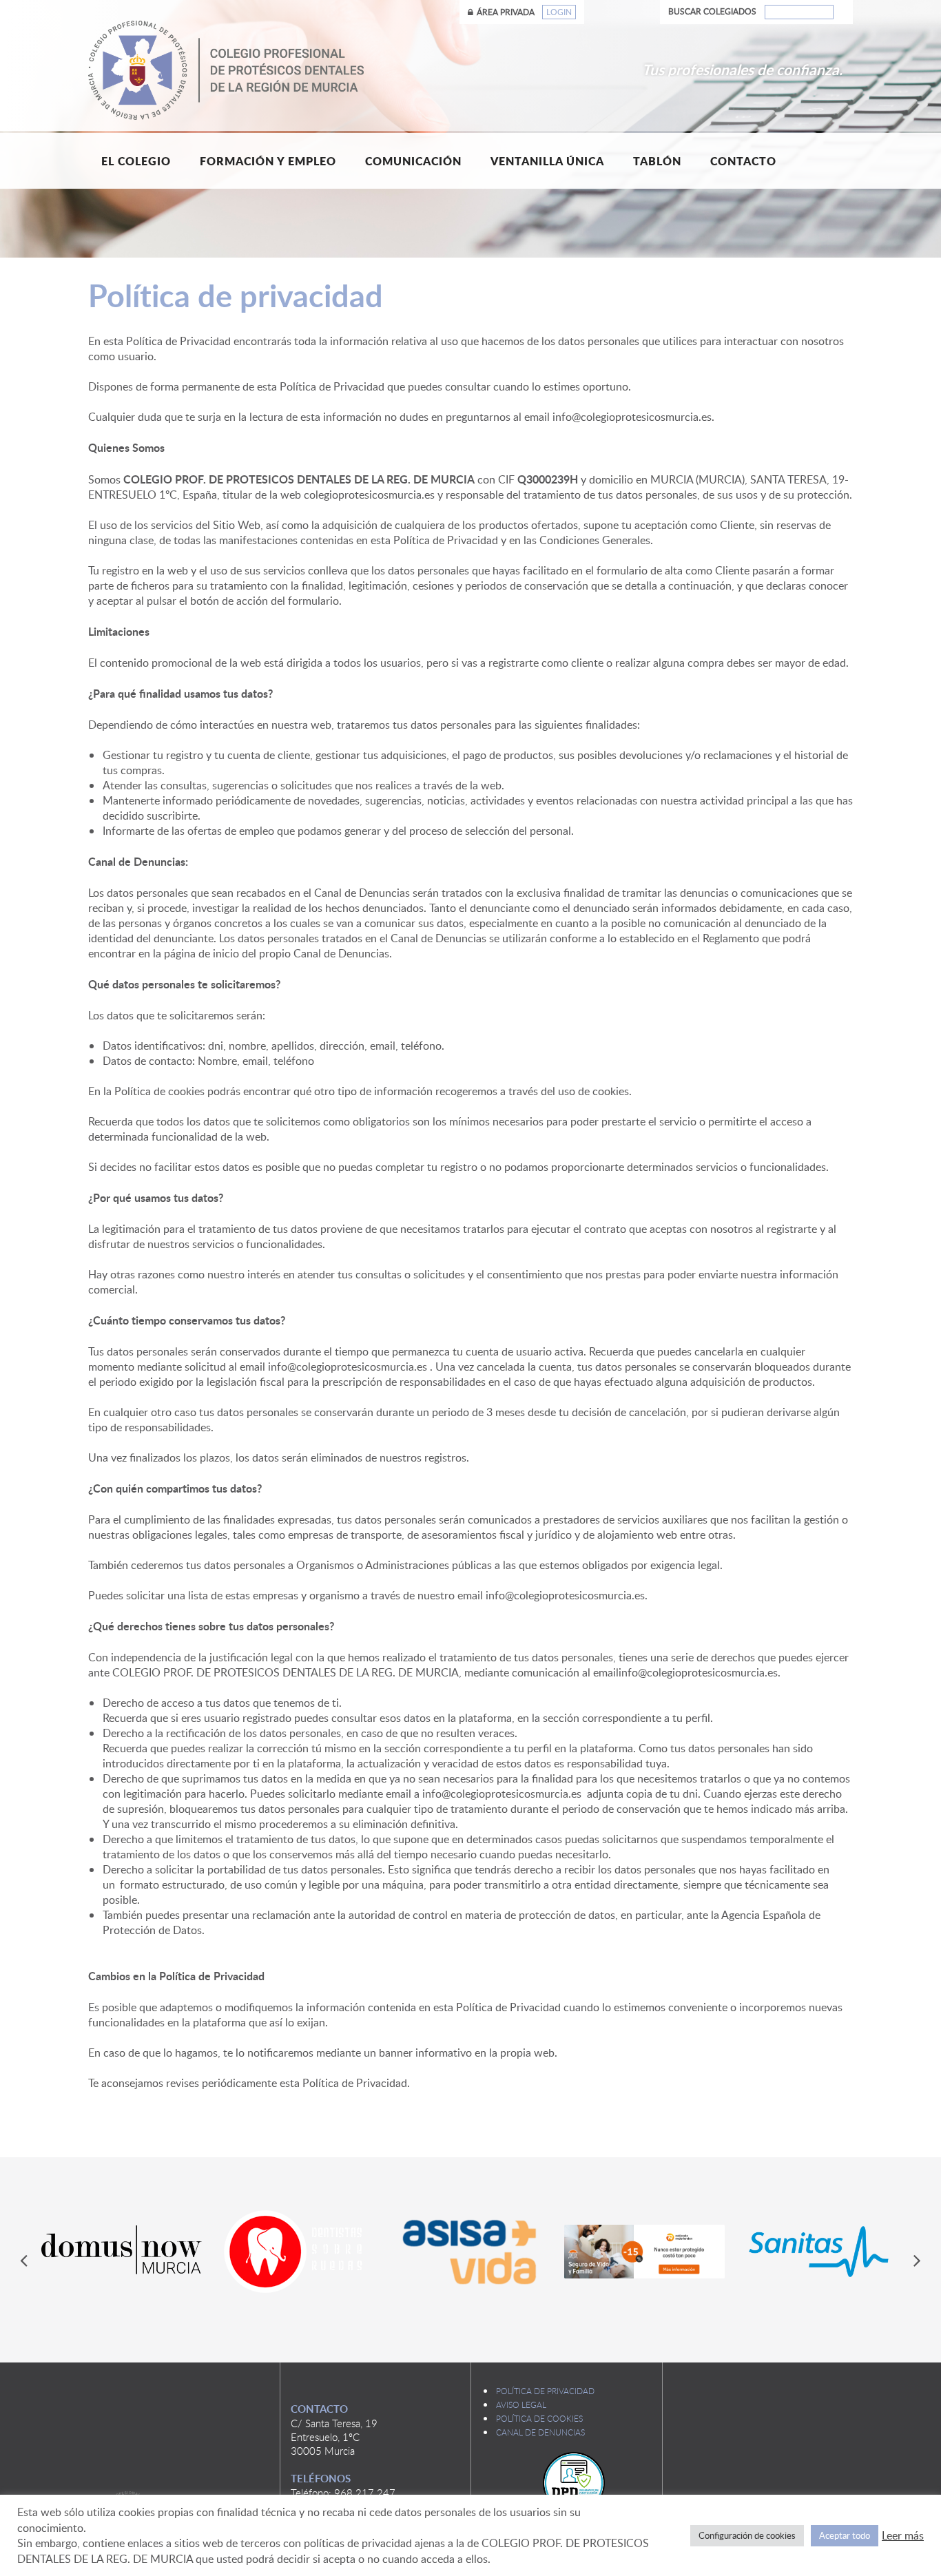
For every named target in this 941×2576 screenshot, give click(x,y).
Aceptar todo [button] (845, 2535)
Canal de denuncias (540, 2432)
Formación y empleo (268, 161)
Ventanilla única (547, 161)
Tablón (657, 161)
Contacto (743, 161)
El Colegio (136, 161)
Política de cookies (539, 2418)
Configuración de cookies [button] (747, 2535)
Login (559, 12)
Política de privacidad (545, 2391)
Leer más (903, 2535)
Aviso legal (521, 2404)
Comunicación (413, 161)
